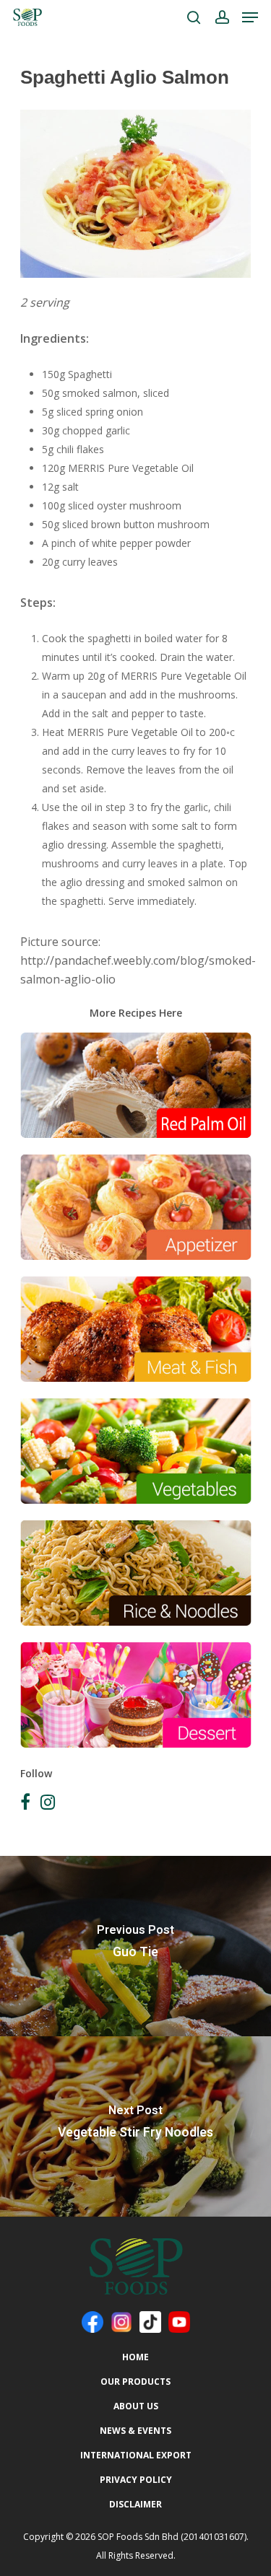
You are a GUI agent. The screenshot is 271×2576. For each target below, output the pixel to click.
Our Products (135, 2382)
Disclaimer (135, 2504)
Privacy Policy (136, 2480)
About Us (136, 2406)
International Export (136, 2455)
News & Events (135, 2431)
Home (135, 2357)
